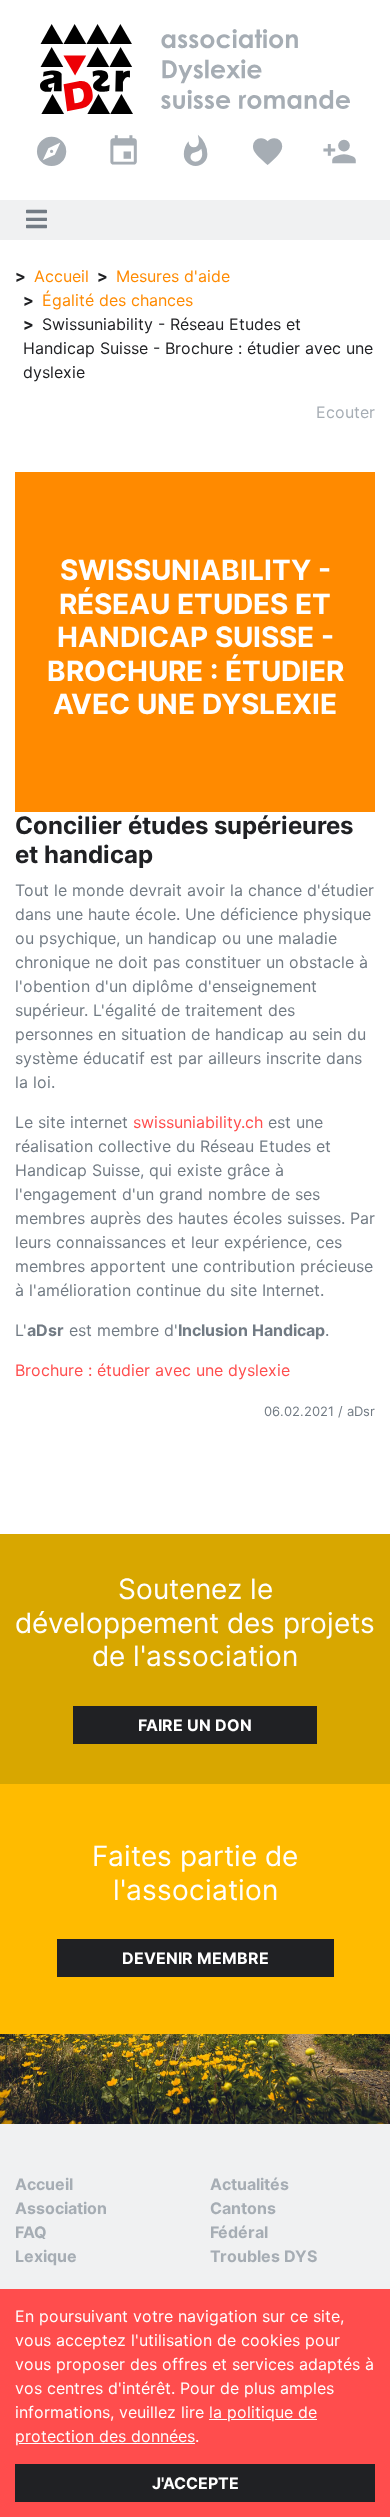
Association (61, 2208)
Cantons (243, 2208)
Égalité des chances (117, 300)
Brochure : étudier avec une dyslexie (152, 1370)
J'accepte (195, 2483)
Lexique (46, 2256)
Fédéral (239, 2232)
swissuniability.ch (198, 1122)
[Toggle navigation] (36, 220)
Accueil (61, 276)
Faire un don (195, 1725)
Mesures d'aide (173, 276)
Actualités (249, 2184)
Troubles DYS (263, 2256)
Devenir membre (195, 1958)
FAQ (31, 2232)
